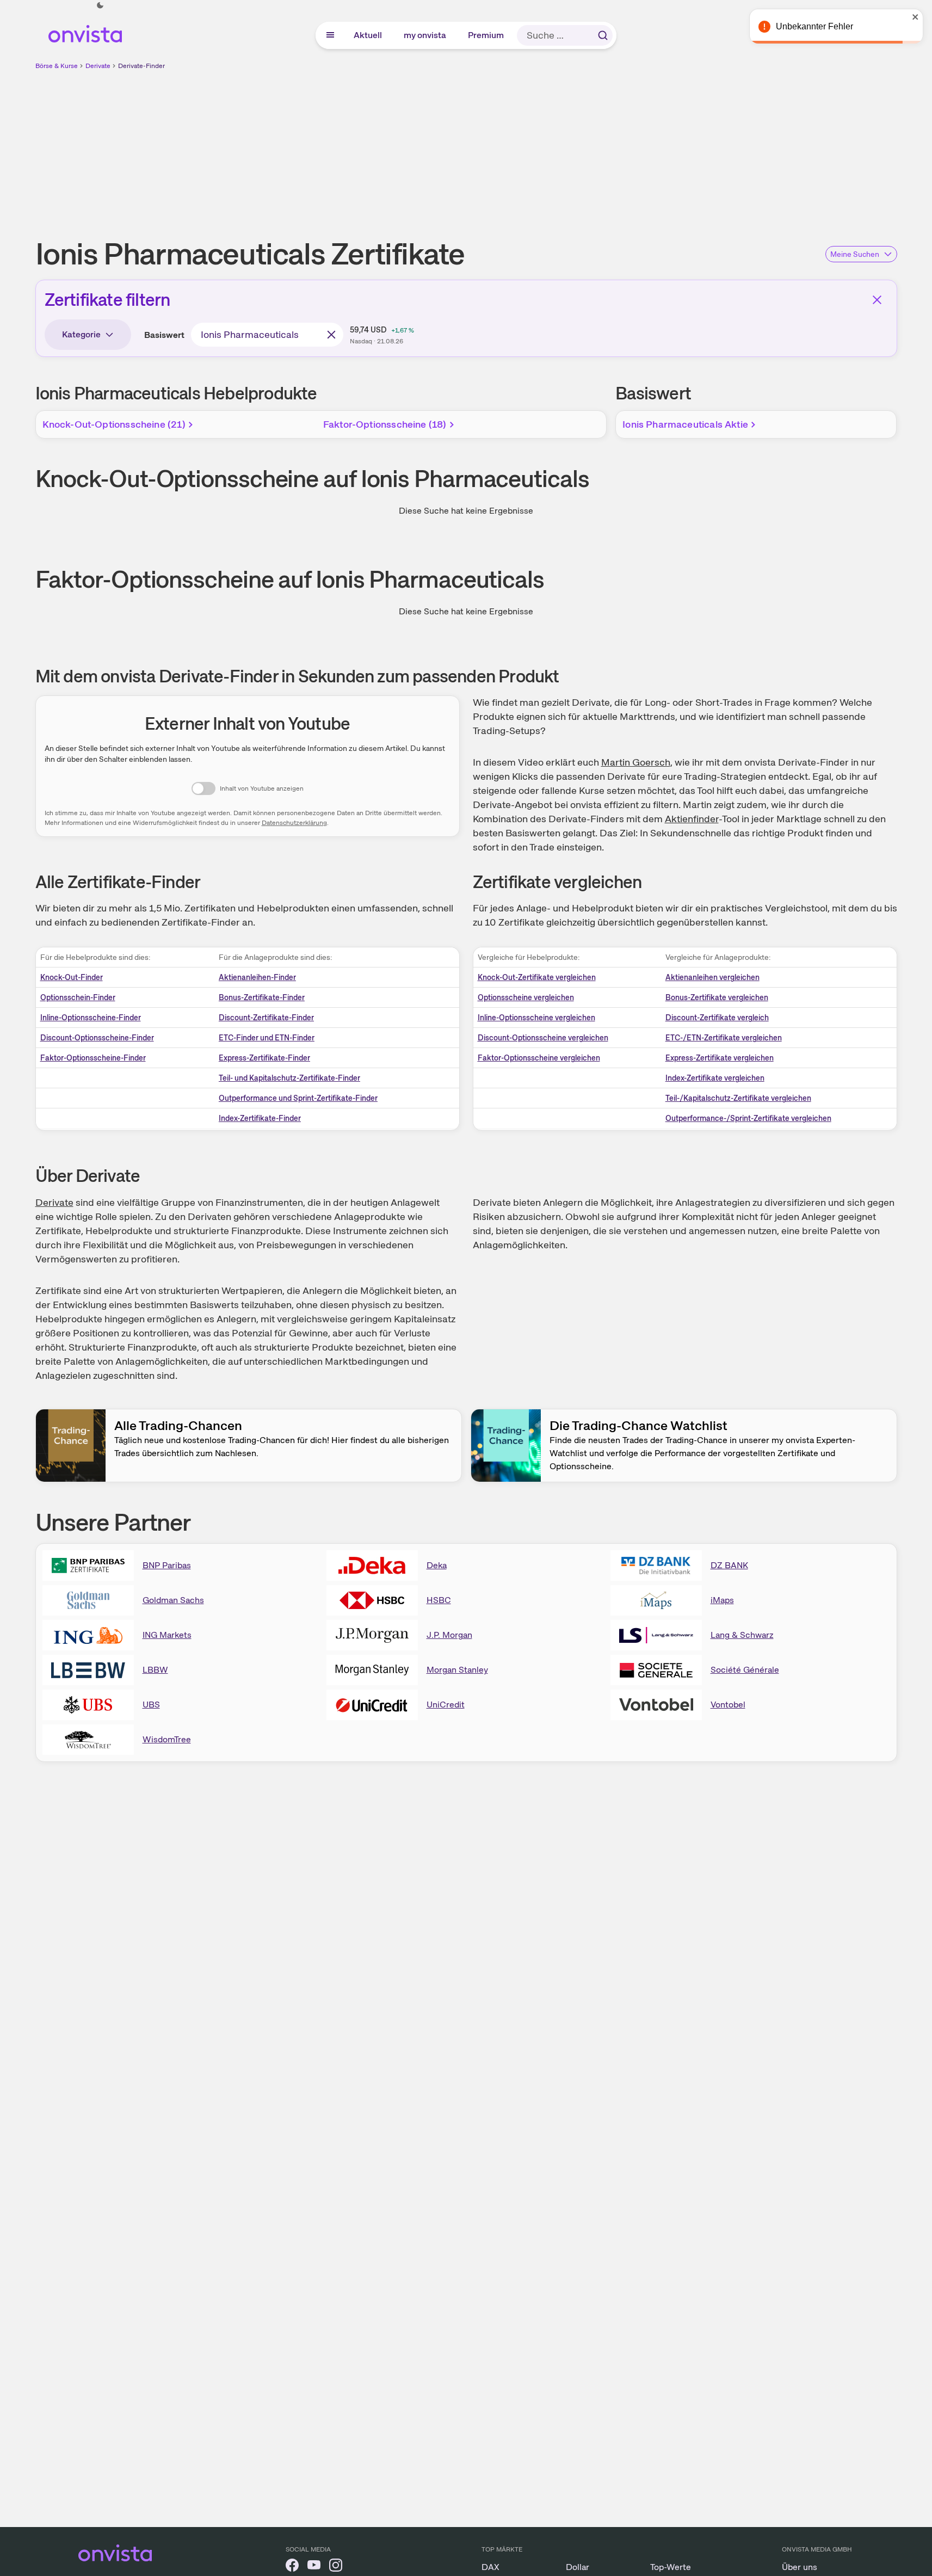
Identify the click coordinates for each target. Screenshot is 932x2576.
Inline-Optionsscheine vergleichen (536, 1018)
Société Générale (745, 1670)
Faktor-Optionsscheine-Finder (93, 1058)
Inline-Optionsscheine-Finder (91, 1018)
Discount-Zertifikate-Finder (266, 1018)
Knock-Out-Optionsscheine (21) (114, 424)
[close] (916, 17)
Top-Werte (671, 2567)
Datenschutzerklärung (294, 823)
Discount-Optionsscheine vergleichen (543, 1038)
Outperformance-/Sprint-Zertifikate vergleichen (748, 1118)
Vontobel (728, 1705)
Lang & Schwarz (742, 1635)
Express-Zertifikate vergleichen (720, 1058)
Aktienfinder (692, 819)
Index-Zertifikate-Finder (260, 1118)
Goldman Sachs (173, 1600)
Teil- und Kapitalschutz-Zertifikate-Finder (289, 1078)
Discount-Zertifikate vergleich (717, 1018)
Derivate (98, 66)
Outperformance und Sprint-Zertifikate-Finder (298, 1098)
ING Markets (167, 1635)
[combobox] (267, 335)
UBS (151, 1705)
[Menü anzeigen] (330, 35)
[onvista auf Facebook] (292, 2567)
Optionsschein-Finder (78, 997)
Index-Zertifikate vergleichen (715, 1078)
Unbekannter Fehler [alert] (814, 26)
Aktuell (368, 35)
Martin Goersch (636, 762)
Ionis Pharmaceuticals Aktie (685, 424)
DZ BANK (729, 1565)
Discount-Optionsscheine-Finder (97, 1038)
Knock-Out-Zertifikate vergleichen (537, 977)
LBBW (155, 1670)
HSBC (439, 1600)
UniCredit (446, 1705)
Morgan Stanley (457, 1670)
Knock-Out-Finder (72, 977)
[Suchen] (603, 35)
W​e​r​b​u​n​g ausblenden (560, 147)
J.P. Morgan (449, 1635)
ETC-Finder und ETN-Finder (267, 1038)
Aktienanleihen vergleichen (712, 977)
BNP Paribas (167, 1565)
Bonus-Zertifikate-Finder (262, 997)
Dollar (578, 2567)
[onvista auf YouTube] (314, 2567)
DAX (490, 2567)
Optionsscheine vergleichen (526, 997)
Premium (486, 35)
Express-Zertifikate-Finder (264, 1058)
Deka (437, 1565)
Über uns (800, 2567)
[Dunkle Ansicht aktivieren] (100, 5)
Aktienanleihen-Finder (257, 977)
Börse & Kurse (57, 66)
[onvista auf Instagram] (336, 2567)
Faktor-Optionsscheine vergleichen (539, 1058)
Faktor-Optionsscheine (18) (385, 424)
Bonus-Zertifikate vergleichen (717, 997)
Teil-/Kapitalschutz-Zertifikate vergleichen (738, 1098)
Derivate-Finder (141, 66)
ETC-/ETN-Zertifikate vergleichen (724, 1038)
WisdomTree (167, 1739)
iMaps (722, 1600)
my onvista (425, 35)
